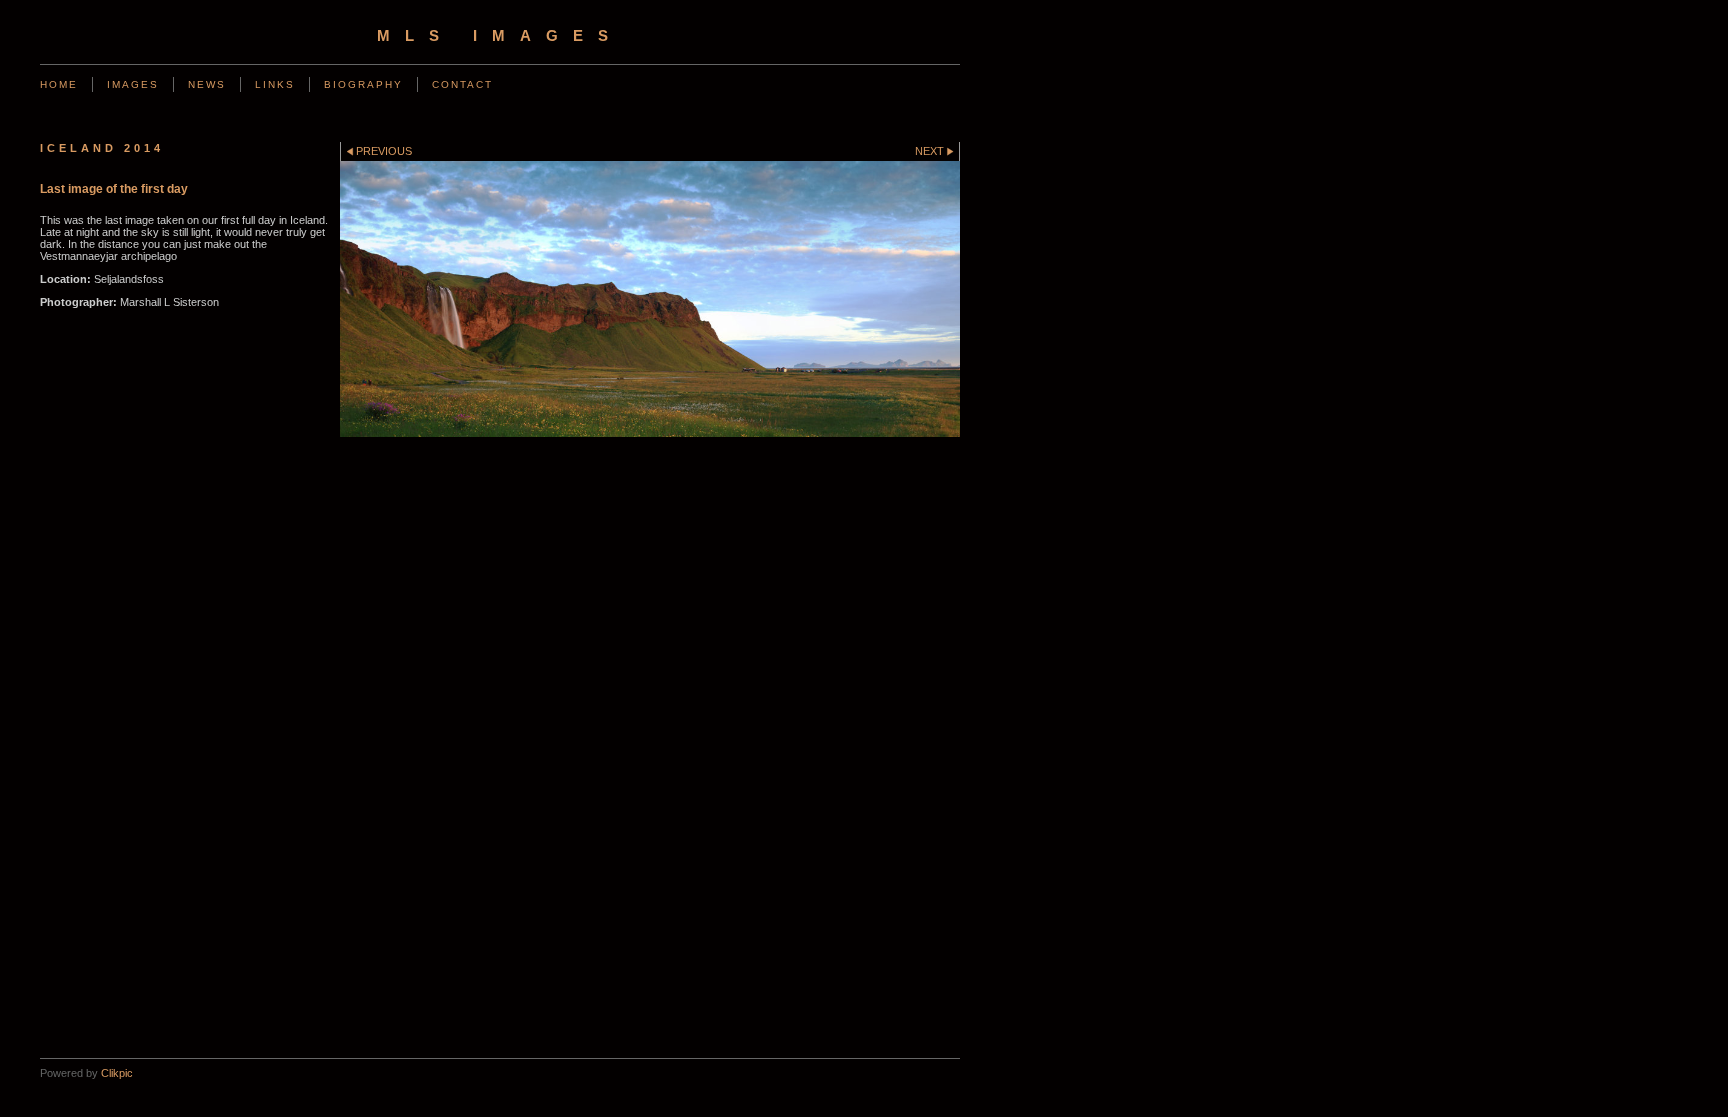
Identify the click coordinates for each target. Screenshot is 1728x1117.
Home (59, 84)
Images (133, 84)
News (207, 84)
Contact (462, 84)
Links (275, 84)
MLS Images (500, 36)
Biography (363, 84)
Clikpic (117, 1073)
